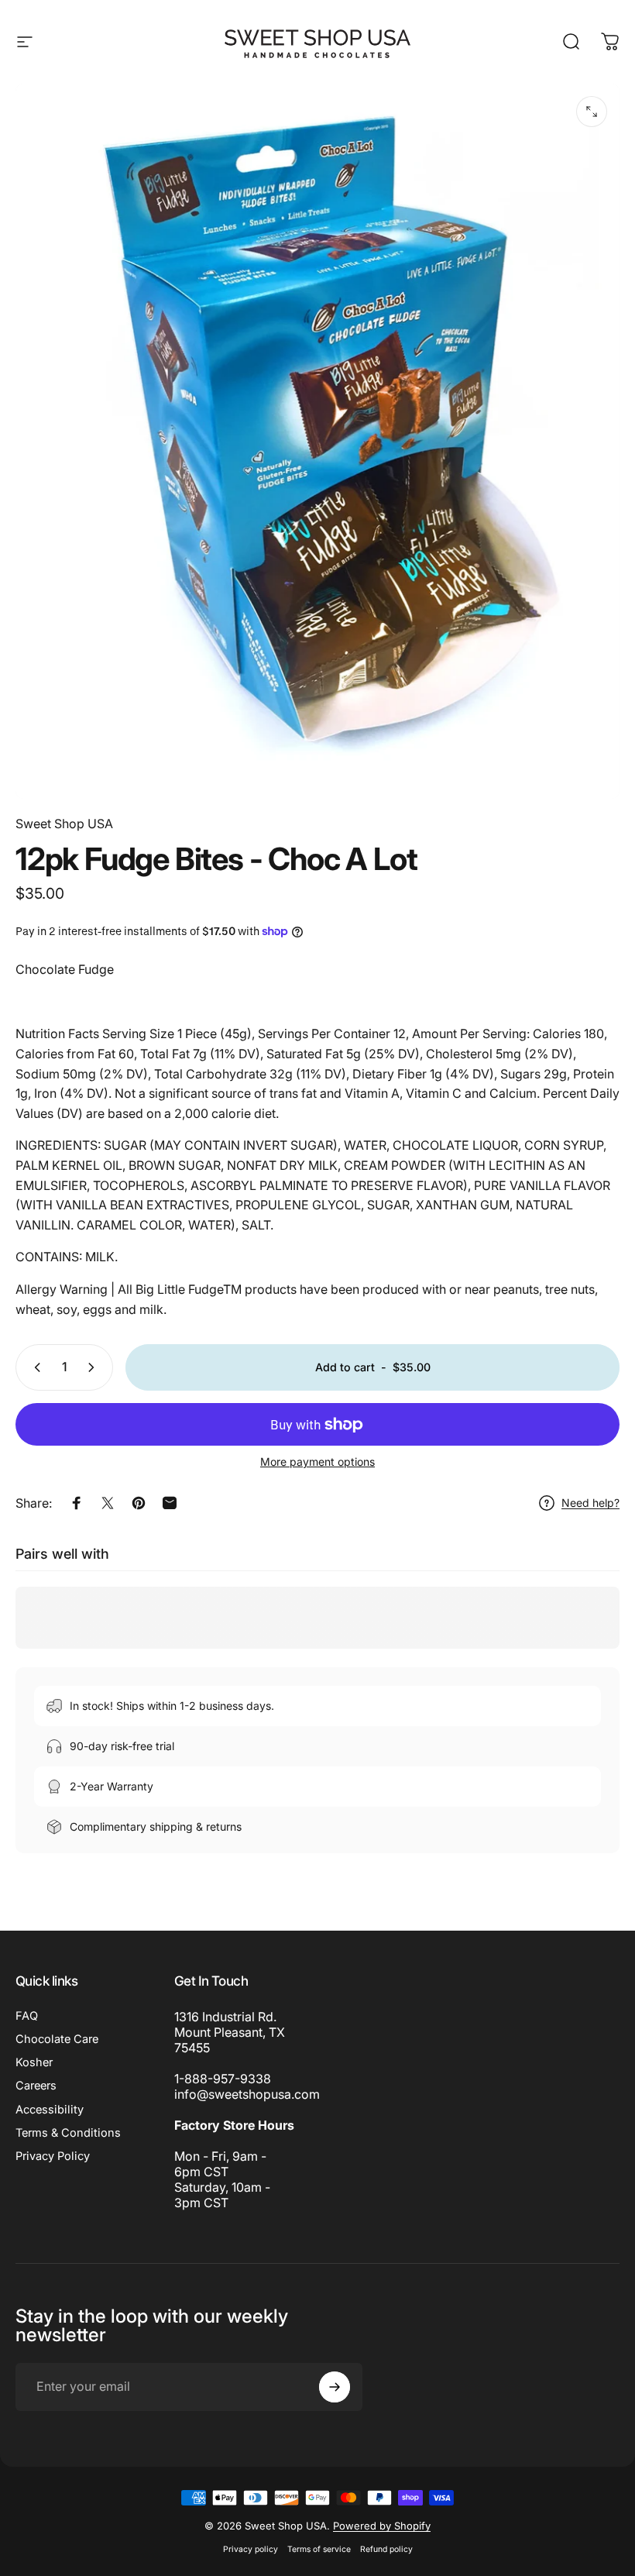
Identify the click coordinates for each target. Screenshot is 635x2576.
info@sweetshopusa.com (247, 2094)
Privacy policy (251, 2549)
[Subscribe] (335, 2387)
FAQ (27, 2016)
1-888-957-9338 (223, 2079)
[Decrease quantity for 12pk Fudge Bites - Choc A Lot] (34, 1367)
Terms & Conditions (68, 2133)
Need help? (590, 1503)
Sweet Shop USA (64, 824)
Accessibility (50, 2110)
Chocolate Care (57, 2039)
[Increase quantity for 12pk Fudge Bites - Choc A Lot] (94, 1367)
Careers (36, 2086)
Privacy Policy (53, 2156)
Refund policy (386, 2549)
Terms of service (319, 2549)
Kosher (34, 2062)
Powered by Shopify (382, 2526)
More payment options (317, 1462)
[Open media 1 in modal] (592, 112)
